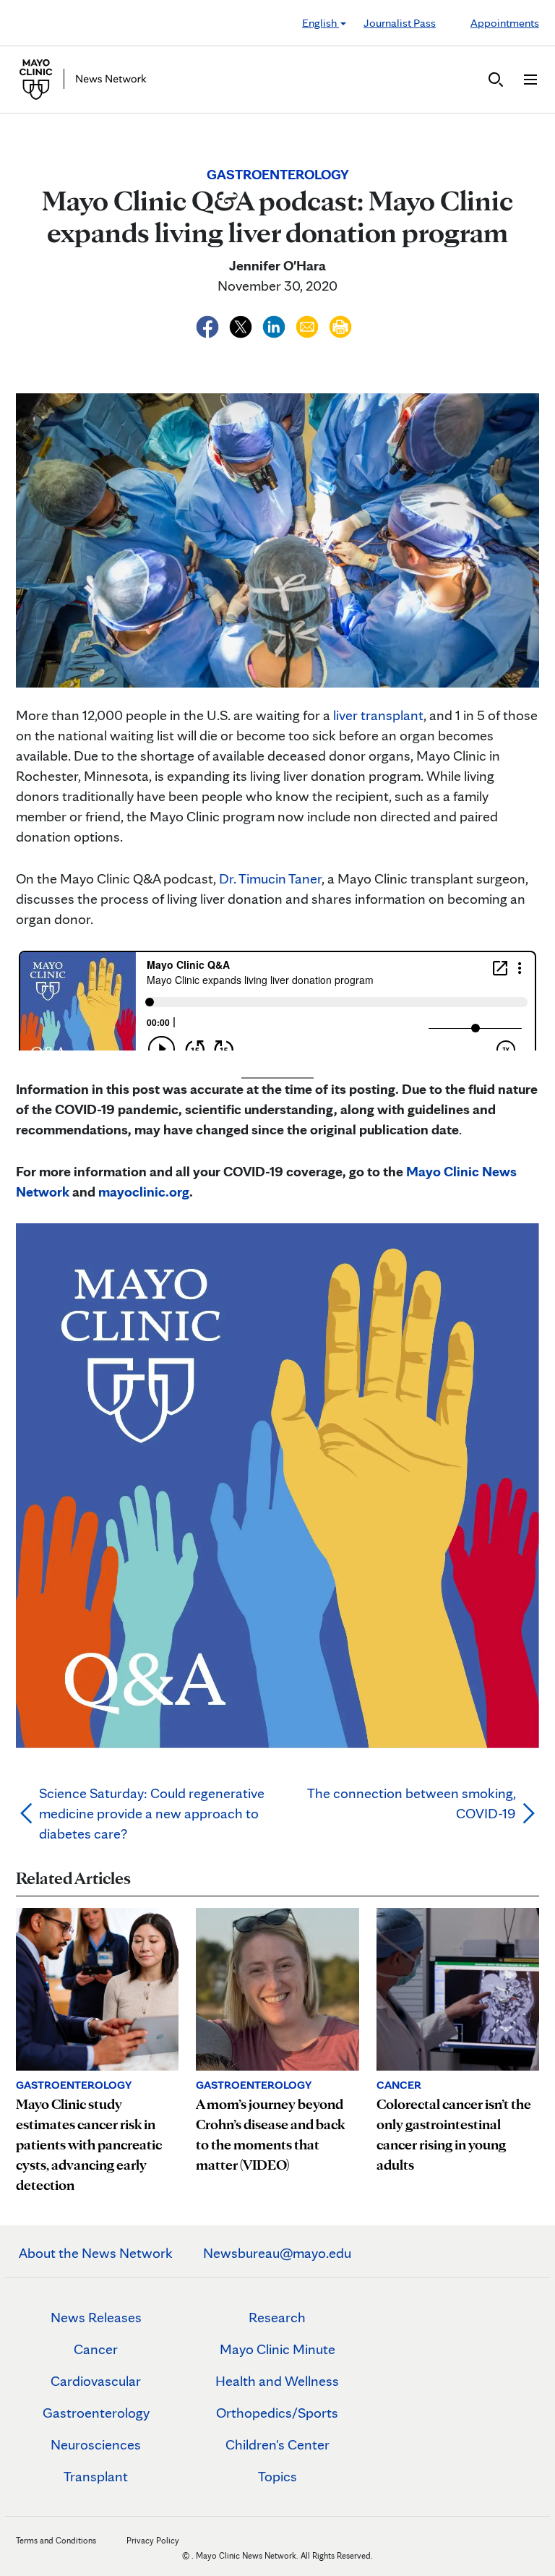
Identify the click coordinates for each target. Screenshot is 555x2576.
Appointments (505, 23)
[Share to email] (309, 325)
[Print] (340, 325)
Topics (277, 2476)
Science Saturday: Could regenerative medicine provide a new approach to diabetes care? (152, 1813)
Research (277, 2317)
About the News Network (96, 2253)
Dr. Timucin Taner (270, 878)
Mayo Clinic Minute (277, 2349)
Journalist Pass (400, 23)
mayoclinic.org (144, 1191)
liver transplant (378, 715)
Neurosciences (96, 2444)
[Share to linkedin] (275, 325)
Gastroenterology (96, 2413)
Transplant (96, 2476)
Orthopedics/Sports (277, 2413)
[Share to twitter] (242, 325)
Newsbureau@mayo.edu (277, 2253)
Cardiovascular (96, 2381)
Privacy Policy (153, 2540)
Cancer (96, 2349)
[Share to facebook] (209, 325)
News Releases (96, 2317)
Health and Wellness (277, 2381)
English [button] (320, 23)
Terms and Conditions (56, 2540)
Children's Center (277, 2444)
